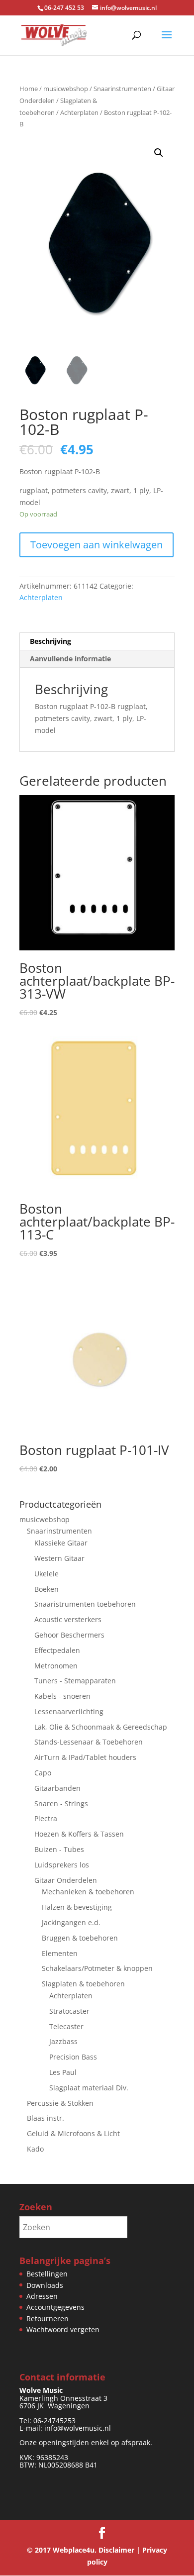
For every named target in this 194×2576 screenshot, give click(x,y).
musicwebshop (66, 89)
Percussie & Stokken (60, 2103)
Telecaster (66, 2026)
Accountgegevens (55, 2307)
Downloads (45, 2285)
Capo (43, 1773)
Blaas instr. (46, 2118)
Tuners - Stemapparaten (75, 1681)
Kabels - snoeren (62, 1696)
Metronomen (56, 1666)
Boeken (47, 1589)
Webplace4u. (75, 2550)
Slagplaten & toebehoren (83, 1984)
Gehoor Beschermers (69, 1635)
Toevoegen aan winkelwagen (97, 545)
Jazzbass (63, 2041)
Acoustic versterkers (68, 1619)
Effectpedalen (57, 1650)
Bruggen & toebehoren (80, 1938)
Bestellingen (47, 2274)
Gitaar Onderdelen (66, 1880)
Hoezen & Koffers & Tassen (79, 1834)
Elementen (60, 1953)
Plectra (46, 1818)
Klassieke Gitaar (61, 1543)
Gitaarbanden (57, 1788)
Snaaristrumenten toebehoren (85, 1604)
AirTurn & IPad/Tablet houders (85, 1757)
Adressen (42, 2296)
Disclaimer (116, 2550)
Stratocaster (69, 2011)
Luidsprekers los (62, 1865)
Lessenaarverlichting (69, 1711)
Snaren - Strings (61, 1803)
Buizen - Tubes (59, 1849)
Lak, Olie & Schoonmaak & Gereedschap (101, 1727)
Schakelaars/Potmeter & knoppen (97, 1968)
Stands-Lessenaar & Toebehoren (89, 1742)
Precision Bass (73, 2057)
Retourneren (48, 2318)
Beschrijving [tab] (50, 641)
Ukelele (47, 1574)
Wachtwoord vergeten (63, 2329)
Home (29, 89)
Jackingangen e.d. (71, 1922)
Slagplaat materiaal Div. (89, 2088)
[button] (159, 153)
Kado (35, 2149)
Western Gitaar (59, 1558)
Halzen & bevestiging (77, 1907)
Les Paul (63, 2072)
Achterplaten (79, 112)
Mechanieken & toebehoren (88, 1892)
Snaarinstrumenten (122, 89)
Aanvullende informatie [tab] (70, 659)
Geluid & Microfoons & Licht (73, 2133)
